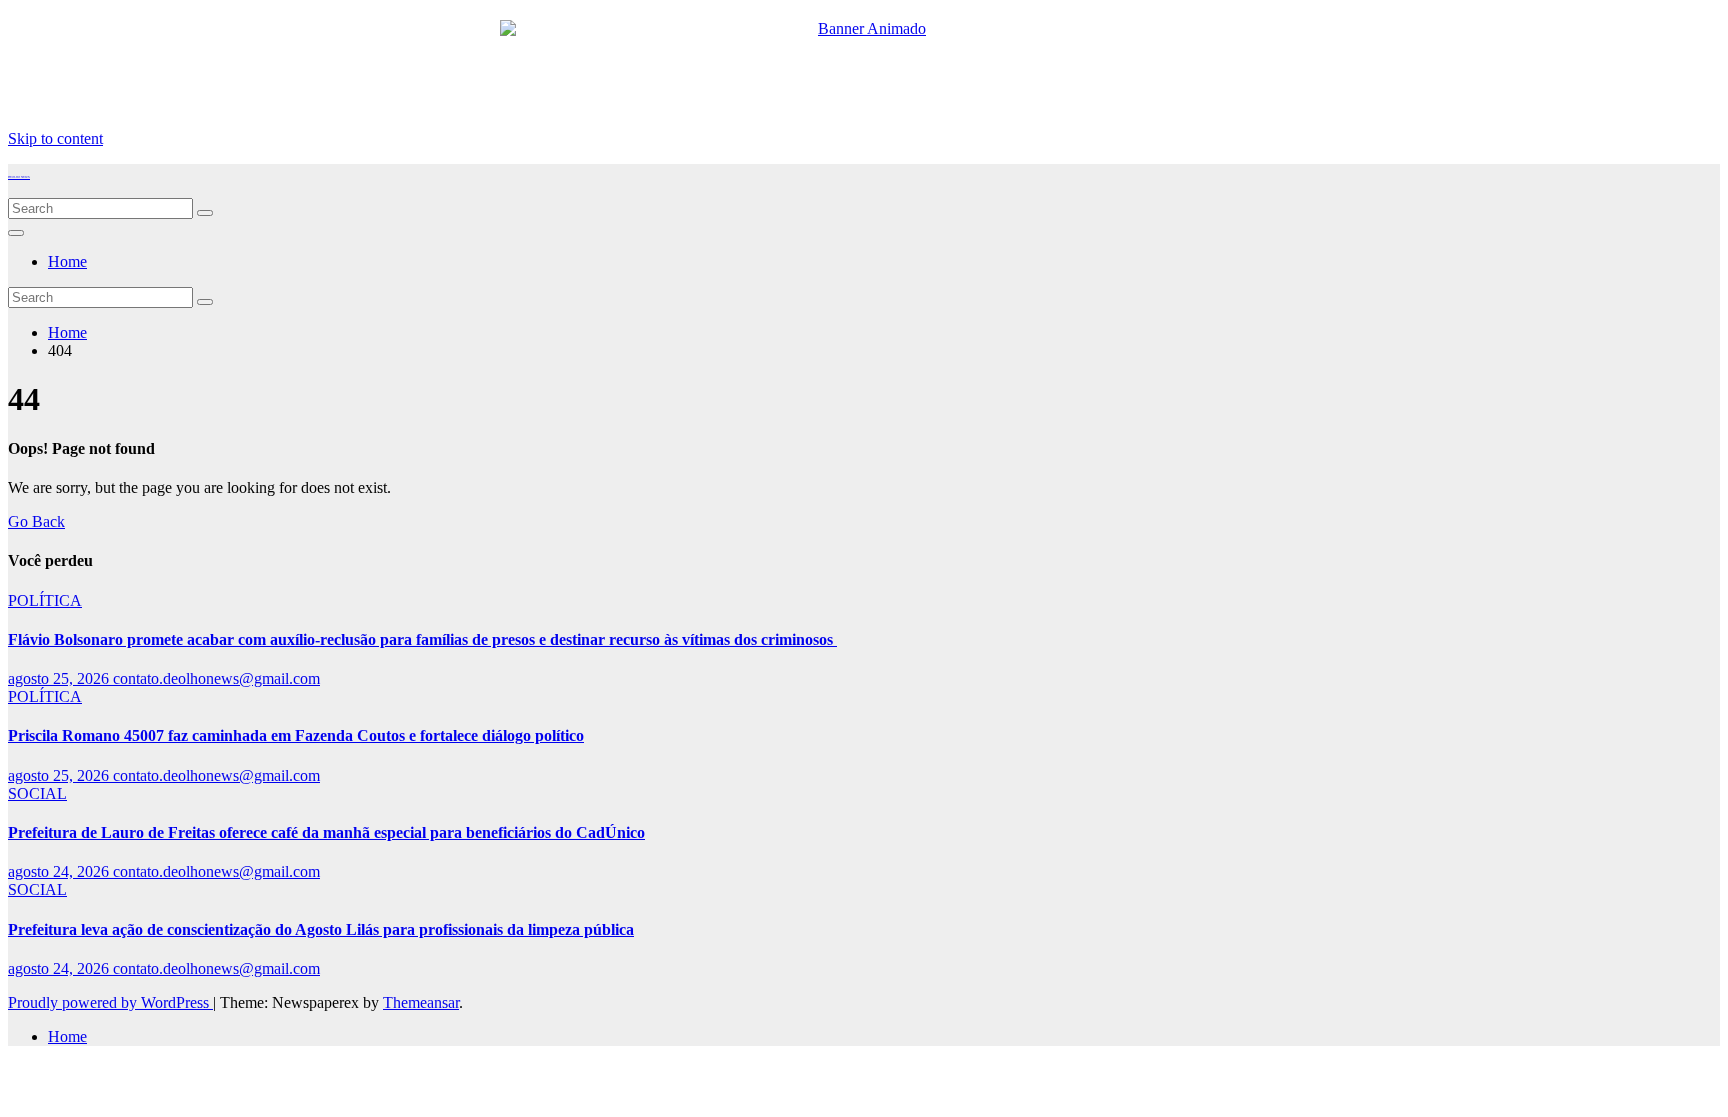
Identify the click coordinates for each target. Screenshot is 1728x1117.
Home (67, 261)
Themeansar (421, 1002)
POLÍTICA (45, 600)
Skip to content (55, 138)
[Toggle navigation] (16, 233)
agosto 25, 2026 (60, 678)
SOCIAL (37, 793)
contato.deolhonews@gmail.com (216, 678)
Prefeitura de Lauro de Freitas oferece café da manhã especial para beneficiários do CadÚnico (326, 832)
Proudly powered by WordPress (110, 1002)
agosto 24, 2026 (60, 871)
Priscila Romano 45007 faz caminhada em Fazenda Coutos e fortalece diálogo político (296, 735)
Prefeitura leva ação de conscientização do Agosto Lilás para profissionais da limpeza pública (321, 929)
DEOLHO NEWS (19, 177)
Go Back (36, 521)
